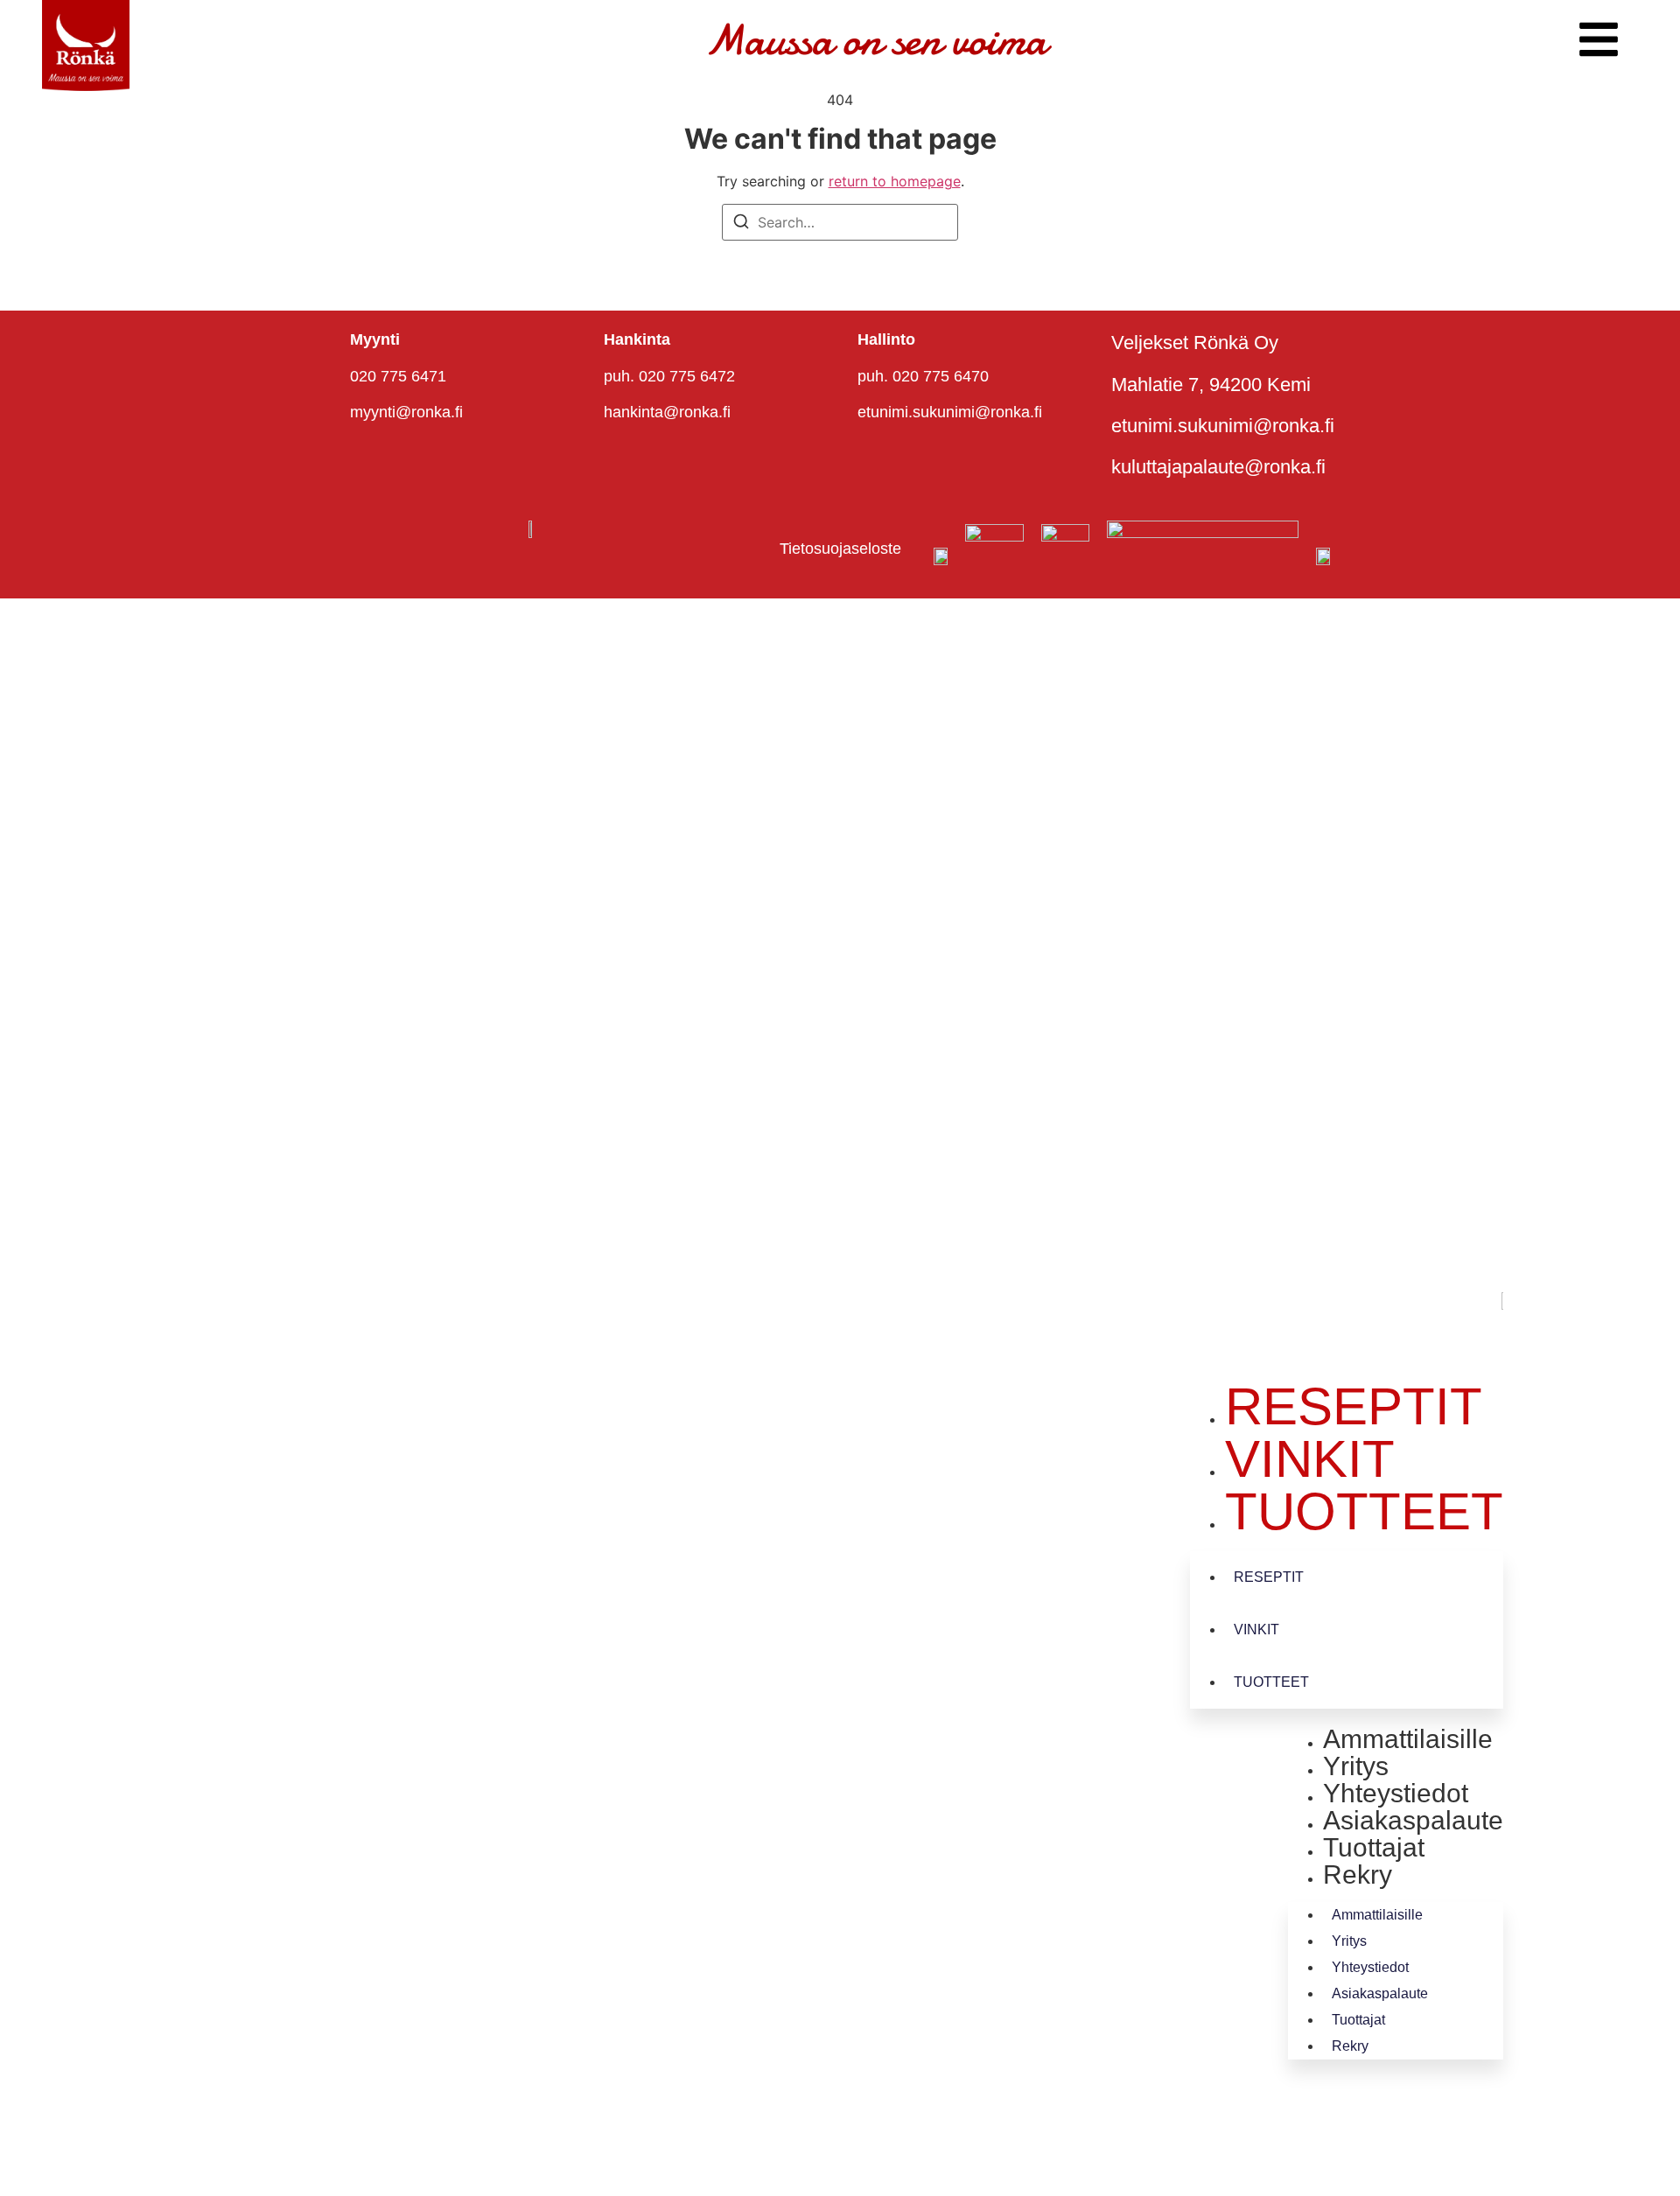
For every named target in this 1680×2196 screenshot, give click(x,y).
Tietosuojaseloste (840, 549)
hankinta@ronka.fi (667, 412)
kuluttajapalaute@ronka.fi (1218, 467)
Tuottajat (1374, 1847)
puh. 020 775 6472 (669, 376)
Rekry (1358, 1874)
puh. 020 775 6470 (923, 376)
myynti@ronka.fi (406, 412)
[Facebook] (1328, 1346)
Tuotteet (1364, 1511)
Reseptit (1354, 1406)
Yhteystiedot (1396, 1793)
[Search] (741, 224)
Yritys (1356, 1766)
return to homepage (895, 181)
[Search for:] (840, 222)
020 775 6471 (398, 376)
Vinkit (1310, 1459)
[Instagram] (1433, 1346)
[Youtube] (1381, 1346)
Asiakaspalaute (1413, 1820)
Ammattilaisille (1408, 1739)
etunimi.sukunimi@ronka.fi (950, 412)
